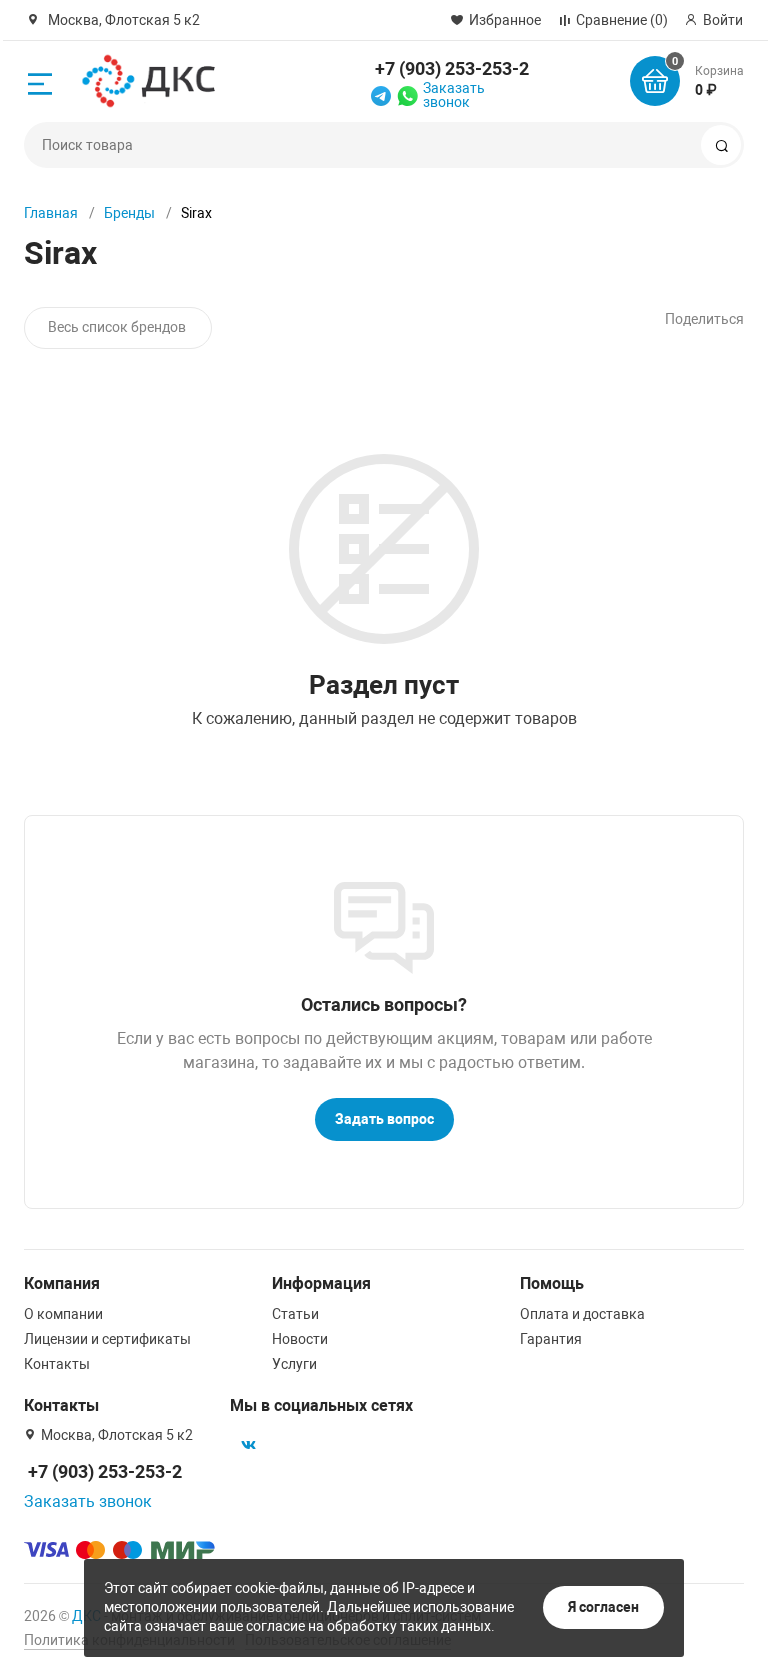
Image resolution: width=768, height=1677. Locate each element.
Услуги (294, 1364)
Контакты (57, 1364)
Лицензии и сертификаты (107, 1339)
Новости (300, 1339)
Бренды (129, 213)
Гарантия (551, 1339)
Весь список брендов (117, 327)
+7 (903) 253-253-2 (452, 68)
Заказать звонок (454, 95)
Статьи (295, 1314)
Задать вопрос (384, 1119)
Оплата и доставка (582, 1314)
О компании (63, 1314)
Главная (51, 213)
